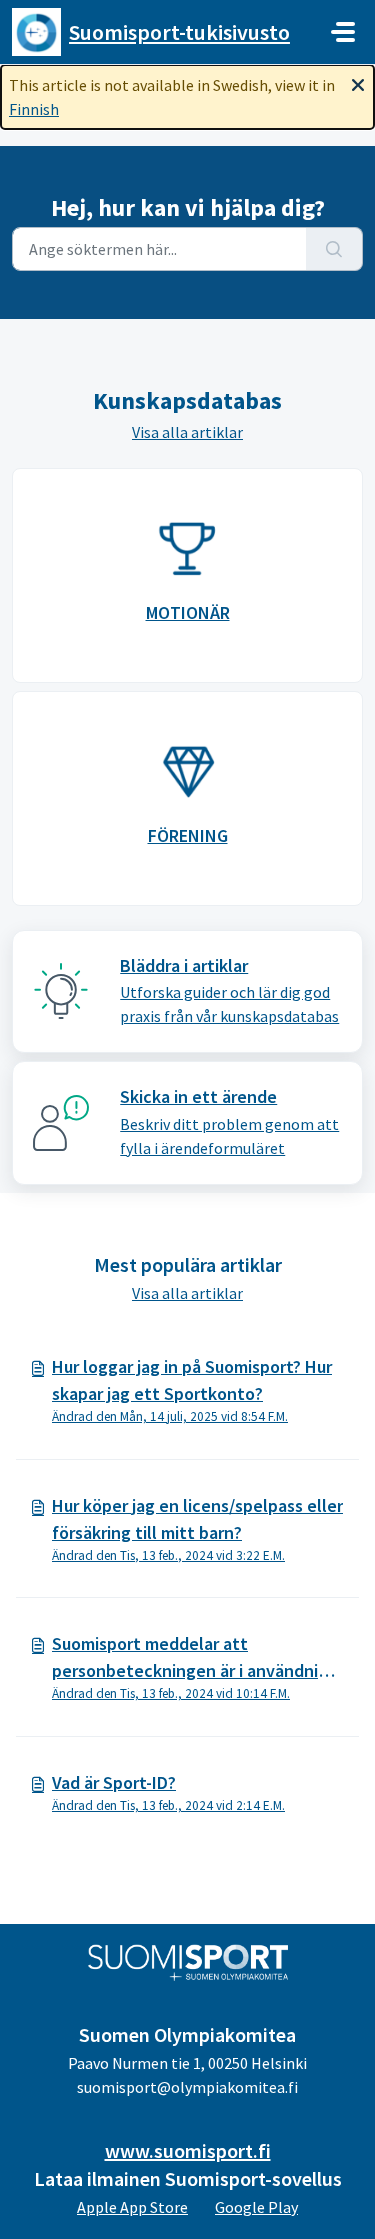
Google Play (256, 2207)
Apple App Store (132, 2207)
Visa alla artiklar (187, 432)
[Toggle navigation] (343, 32)
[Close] (358, 83)
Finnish (34, 109)
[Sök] (334, 249)
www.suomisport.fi (188, 2150)
